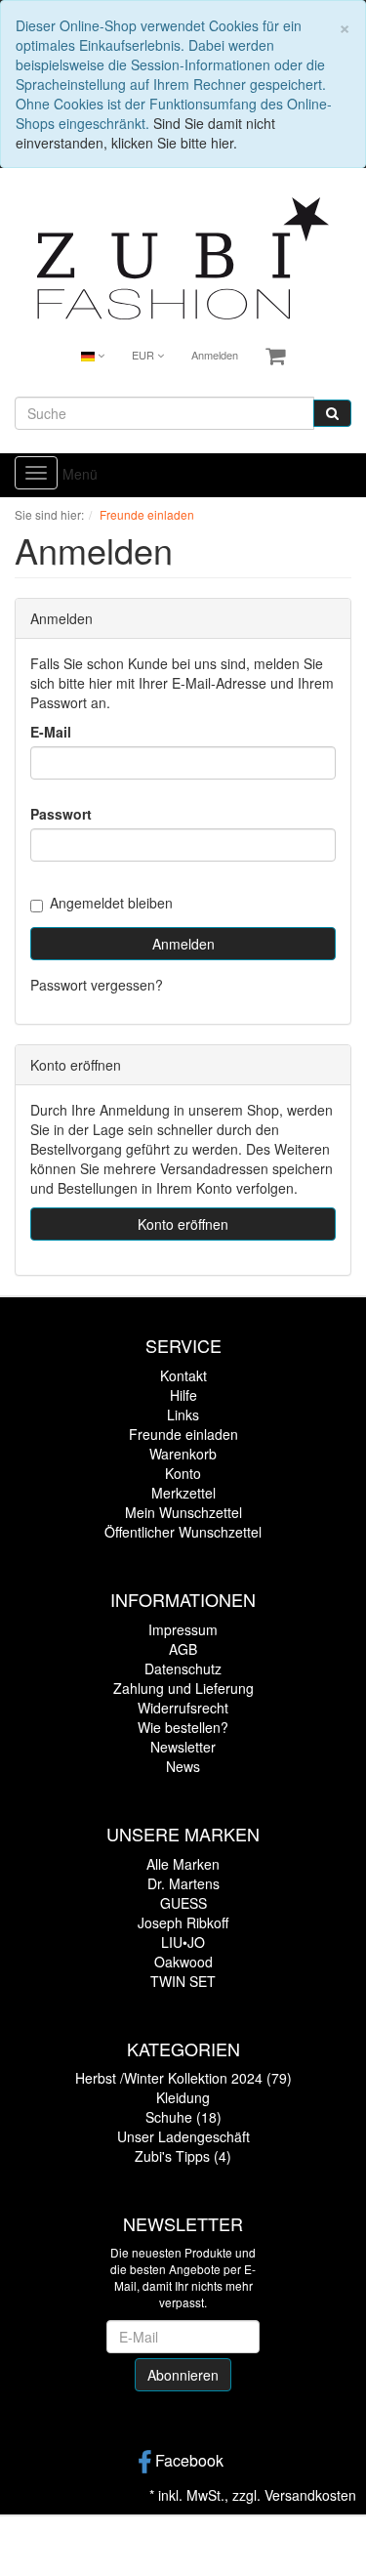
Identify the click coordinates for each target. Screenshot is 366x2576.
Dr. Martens (183, 1883)
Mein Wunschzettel (183, 1512)
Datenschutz (183, 1668)
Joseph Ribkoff (183, 1922)
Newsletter (183, 1747)
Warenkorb (183, 1454)
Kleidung (183, 2097)
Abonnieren (183, 2375)
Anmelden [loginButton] (183, 944)
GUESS (183, 1903)
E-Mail (51, 732)
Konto (183, 1473)
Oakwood (183, 1962)
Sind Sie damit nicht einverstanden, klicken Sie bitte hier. (145, 133)
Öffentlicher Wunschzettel (183, 1532)
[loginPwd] (183, 845)
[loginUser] (183, 763)
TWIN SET (183, 1981)
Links (183, 1415)
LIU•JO (183, 1942)
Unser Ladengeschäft (183, 2136)
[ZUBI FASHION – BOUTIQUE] (183, 256)
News (183, 1766)
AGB (183, 1649)
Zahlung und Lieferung (183, 1688)
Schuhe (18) (183, 2117)
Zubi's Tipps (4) (183, 2156)
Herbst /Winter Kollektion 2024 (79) (183, 2078)
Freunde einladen (183, 1434)
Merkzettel (183, 1493)
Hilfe (183, 1395)
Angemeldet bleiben (111, 903)
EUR (144, 355)
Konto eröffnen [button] (183, 1224)
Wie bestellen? (183, 1727)
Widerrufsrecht (183, 1708)
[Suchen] (332, 413)
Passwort (61, 814)
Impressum (183, 1629)
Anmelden (215, 355)
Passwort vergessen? (97, 985)
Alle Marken (183, 1864)
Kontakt (183, 1375)
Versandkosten (310, 2495)
